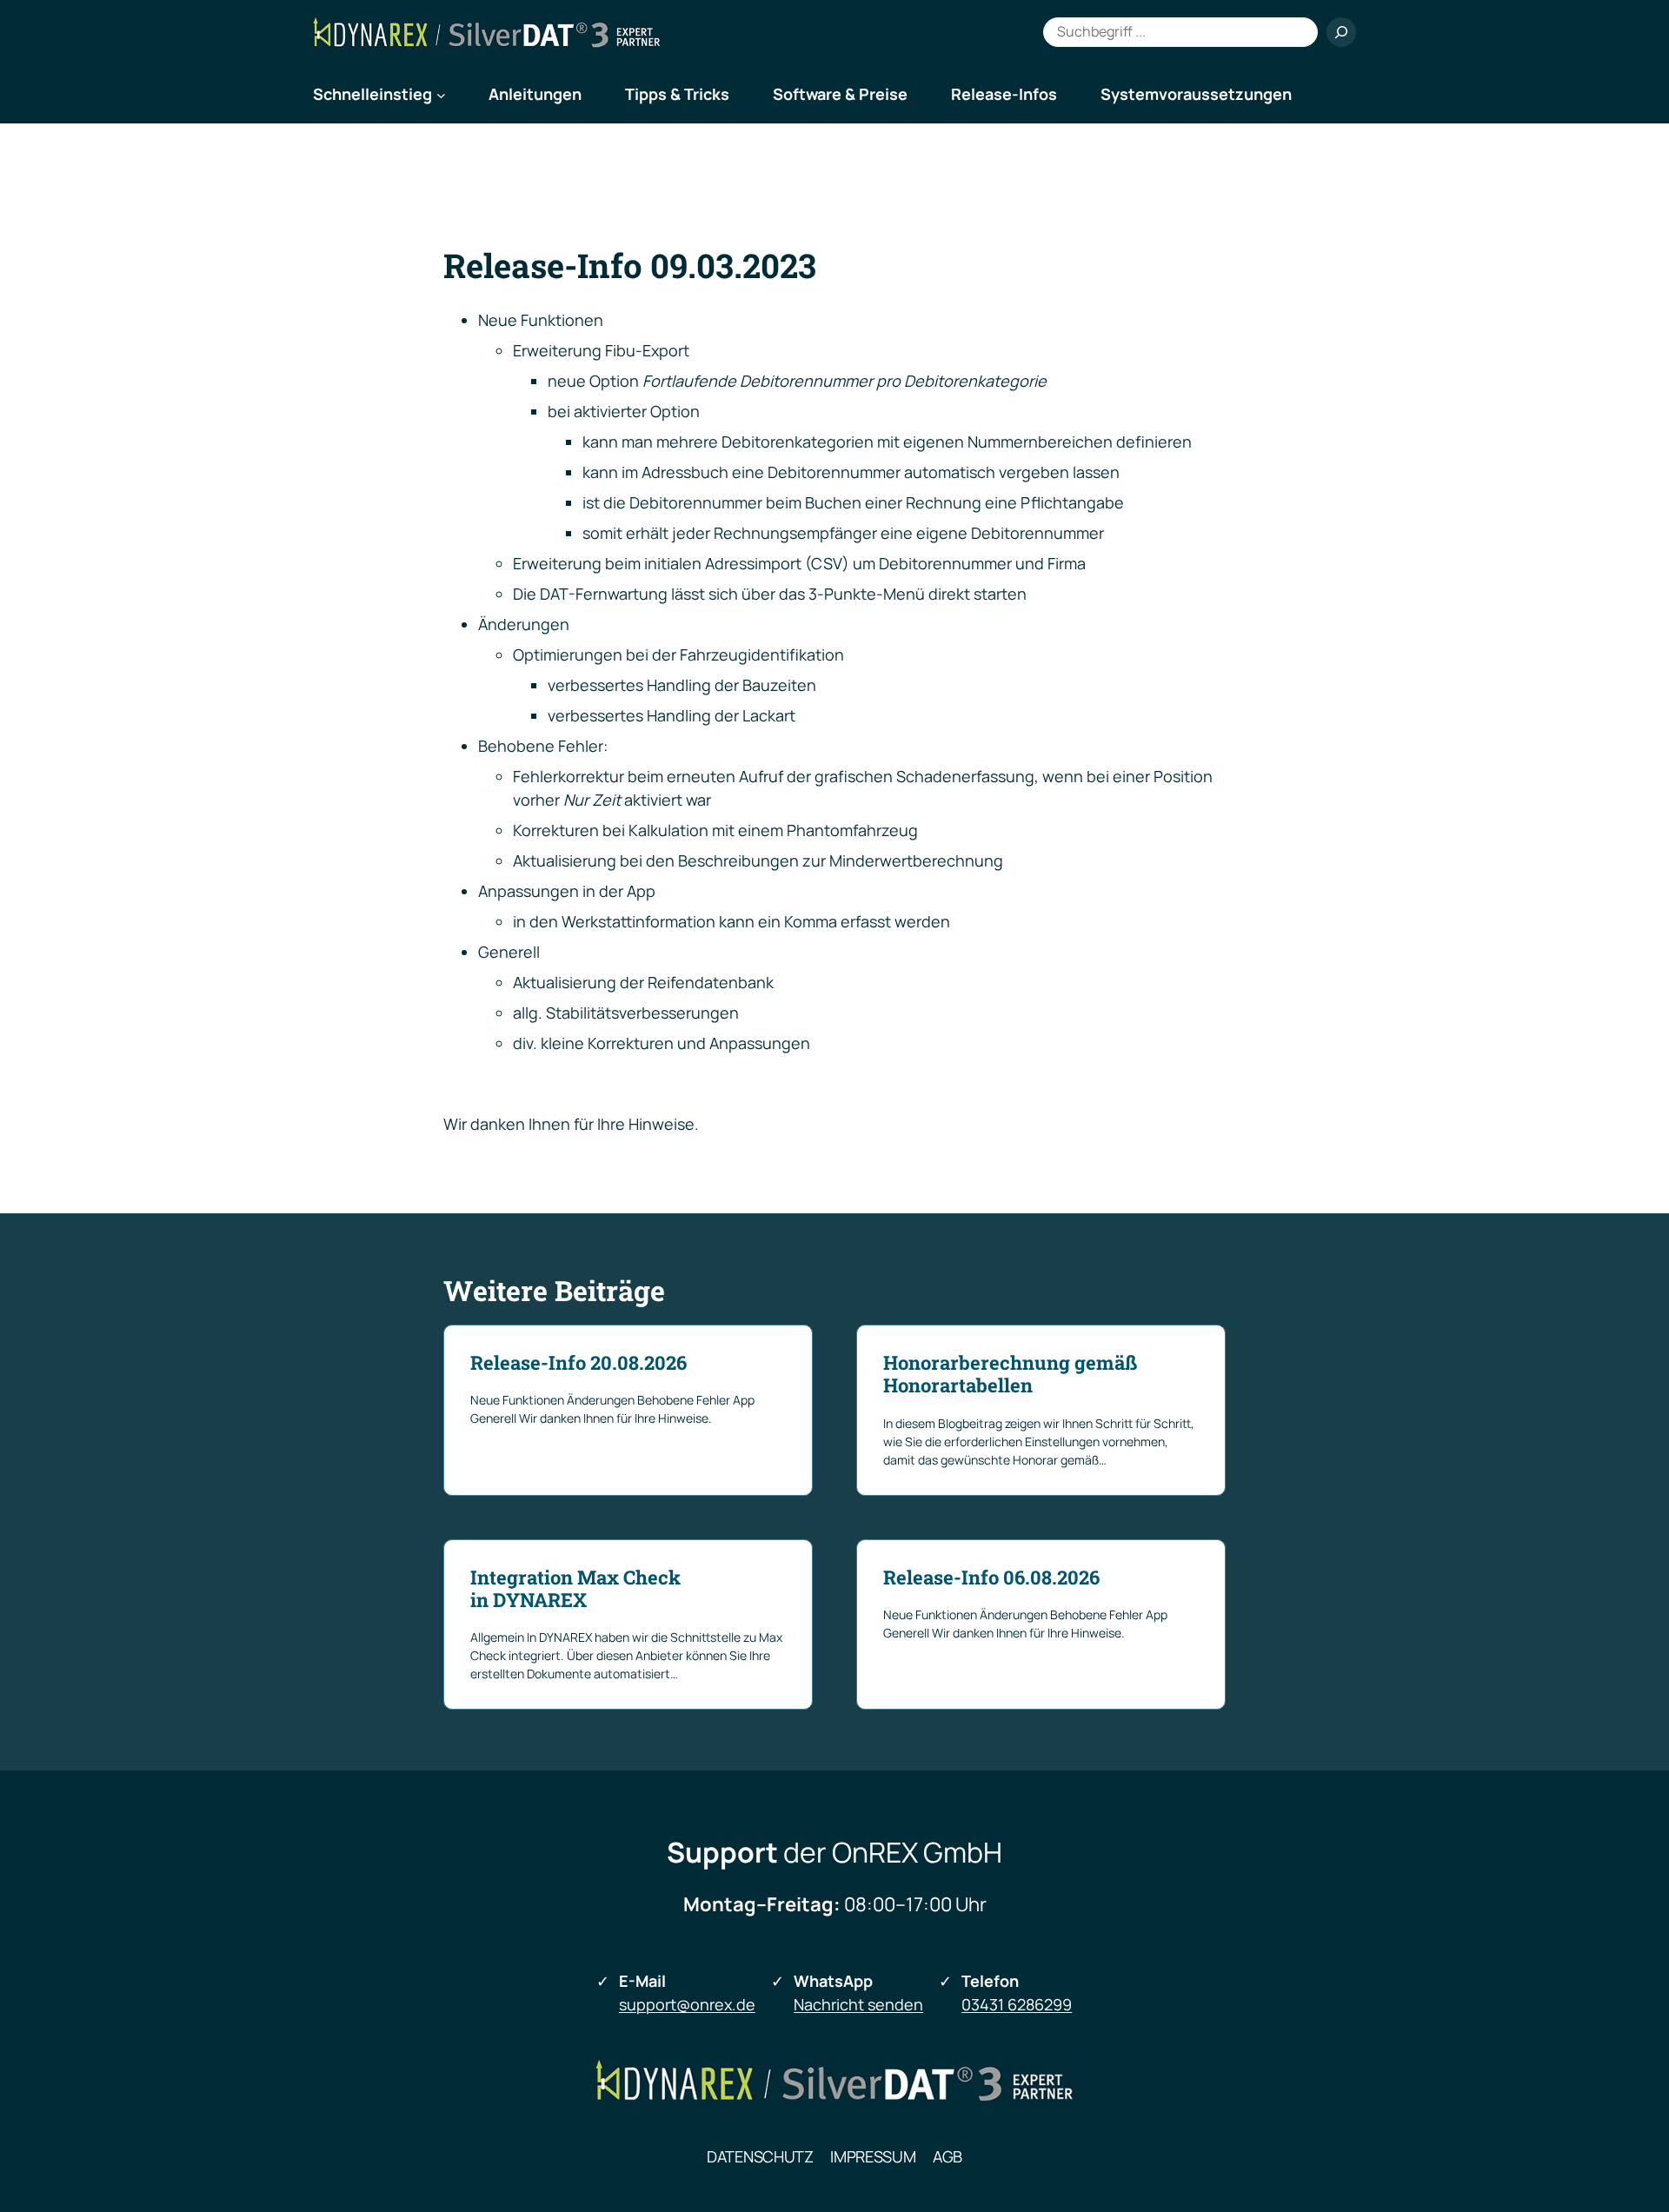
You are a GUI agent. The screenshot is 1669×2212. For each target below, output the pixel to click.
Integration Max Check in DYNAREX (575, 1589)
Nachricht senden (858, 2004)
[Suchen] (1341, 32)
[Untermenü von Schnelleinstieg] (441, 94)
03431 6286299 (1017, 2004)
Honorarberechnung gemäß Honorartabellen (1010, 1375)
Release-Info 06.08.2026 (991, 1578)
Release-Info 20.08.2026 (578, 1363)
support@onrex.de (687, 2004)
